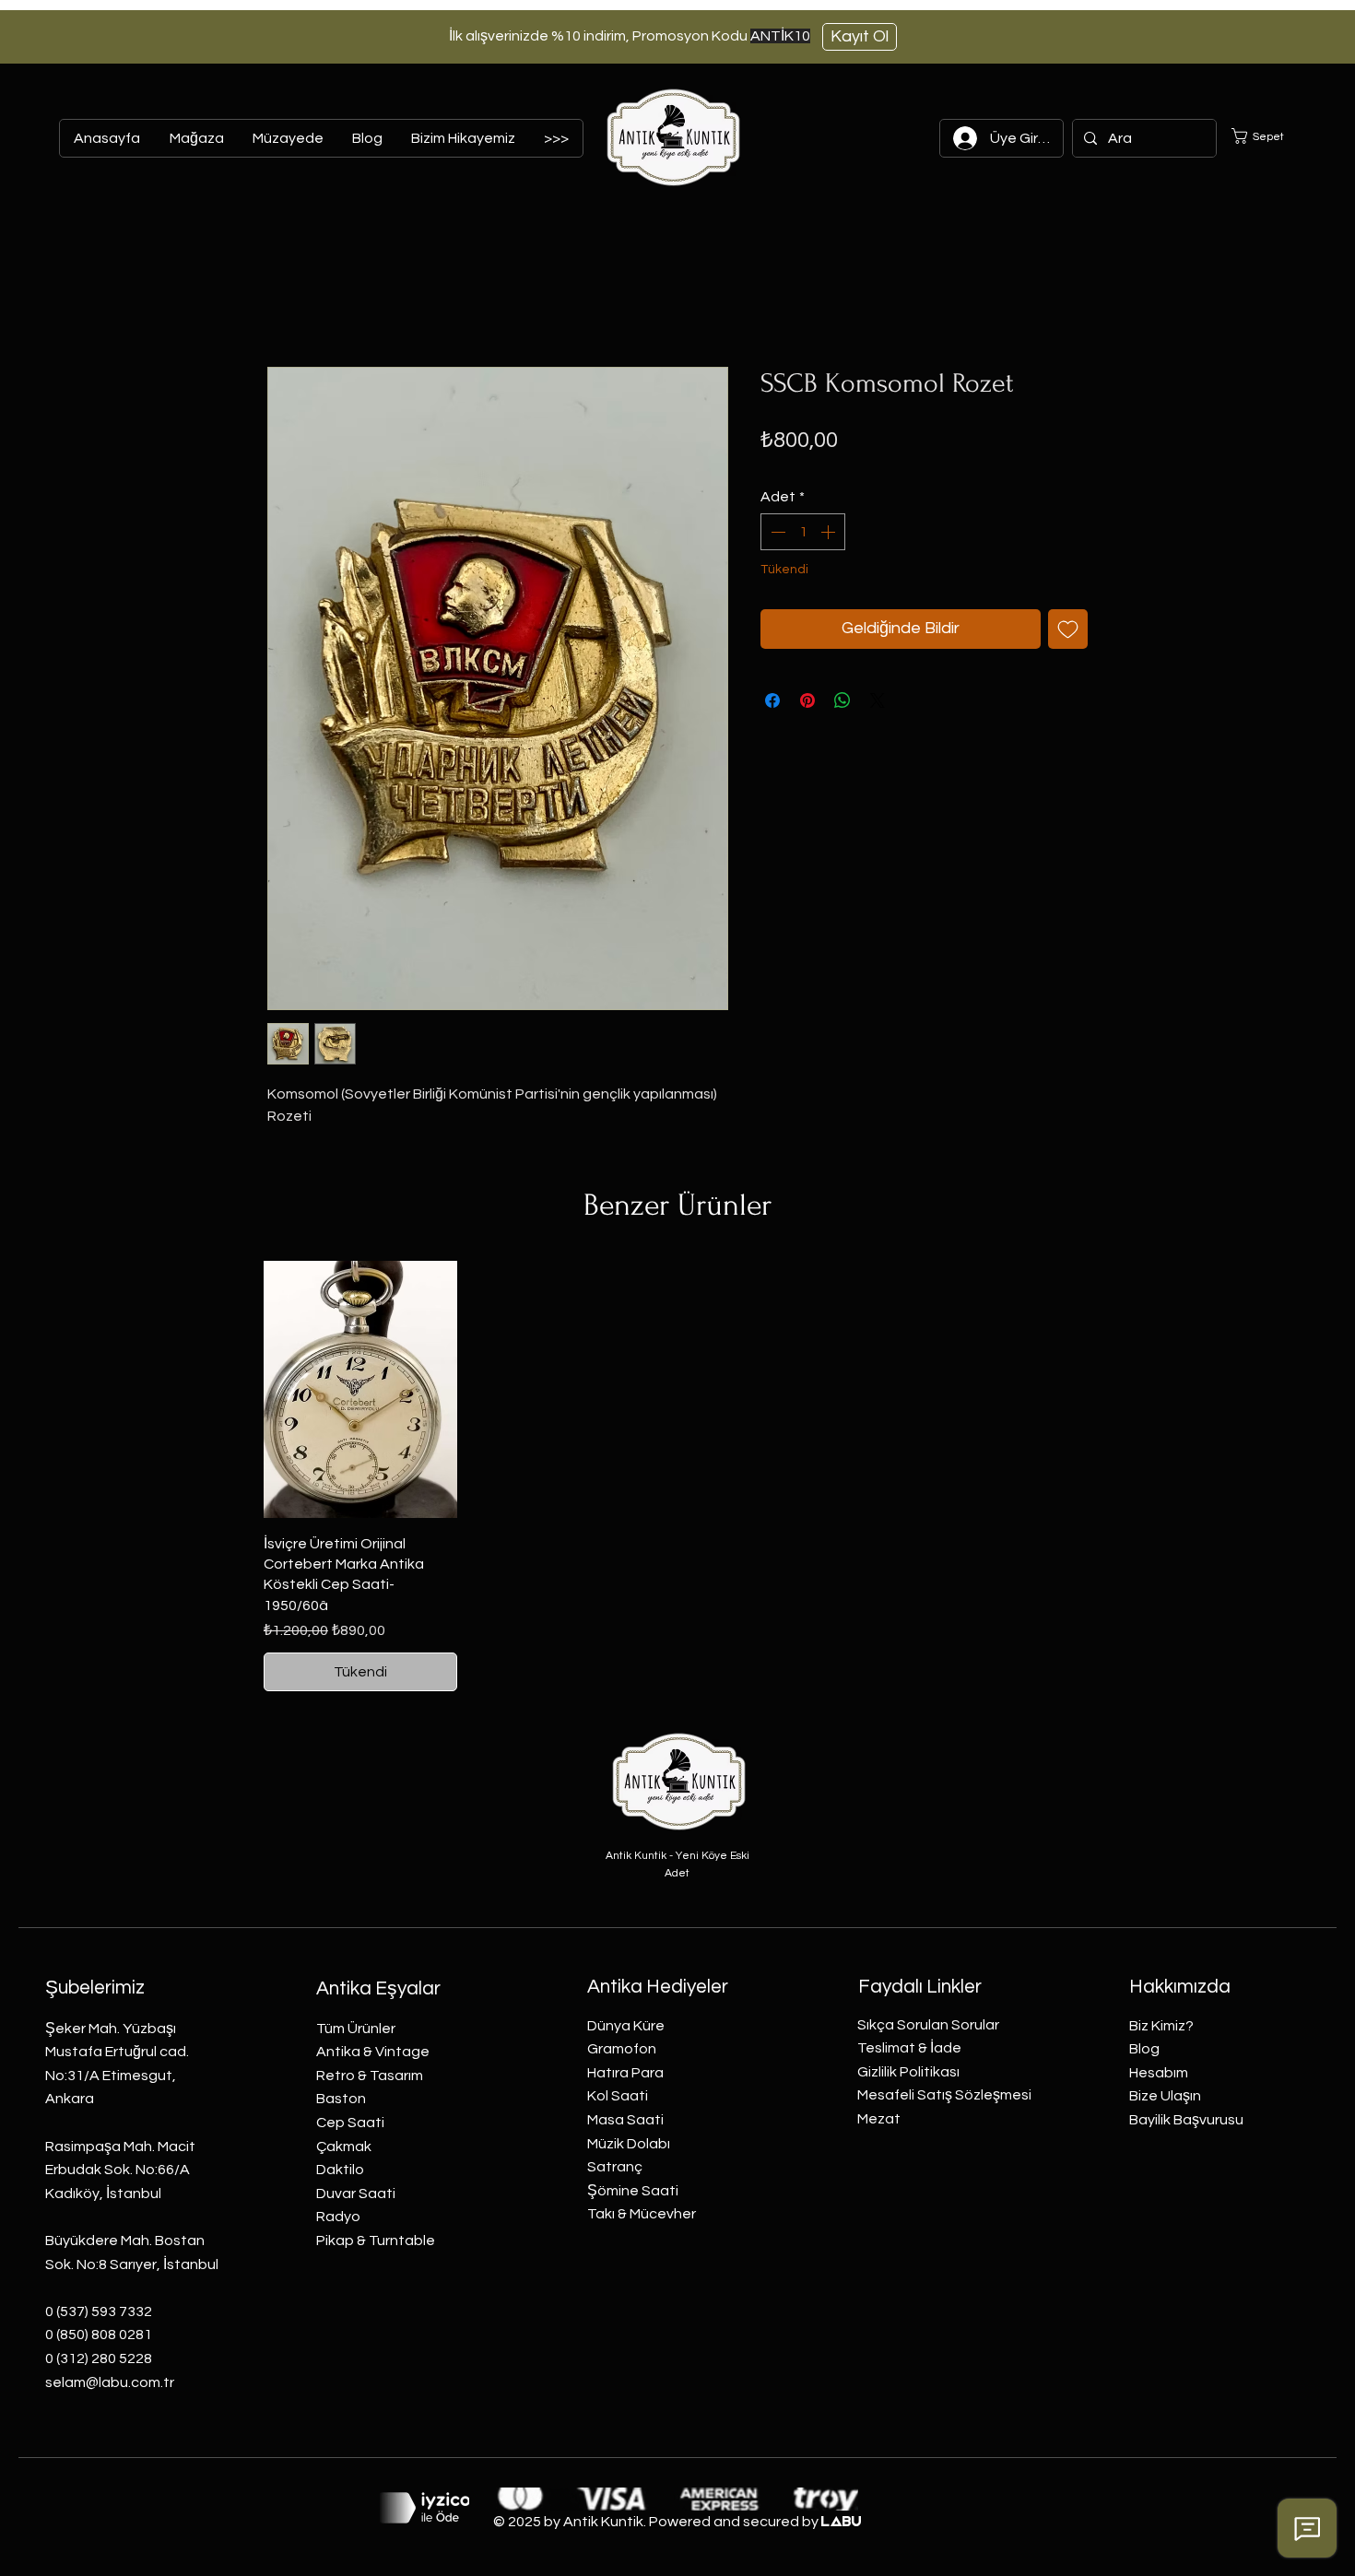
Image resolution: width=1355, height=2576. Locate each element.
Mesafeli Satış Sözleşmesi (944, 2095)
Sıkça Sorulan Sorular (928, 2025)
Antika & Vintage (373, 2052)
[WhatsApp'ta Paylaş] (842, 700)
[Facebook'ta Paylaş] (772, 700)
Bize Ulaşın (1165, 2096)
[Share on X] (878, 700)
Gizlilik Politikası (908, 2072)
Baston (341, 2099)
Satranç (615, 2167)
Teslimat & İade (909, 2048)
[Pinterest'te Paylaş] (807, 700)
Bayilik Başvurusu (1186, 2120)
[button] (1269, 136)
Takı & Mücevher (642, 2214)
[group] (677, 1476)
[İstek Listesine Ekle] (1068, 629)
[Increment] (830, 532)
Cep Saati (350, 2123)
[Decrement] (776, 532)
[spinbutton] (803, 532)
